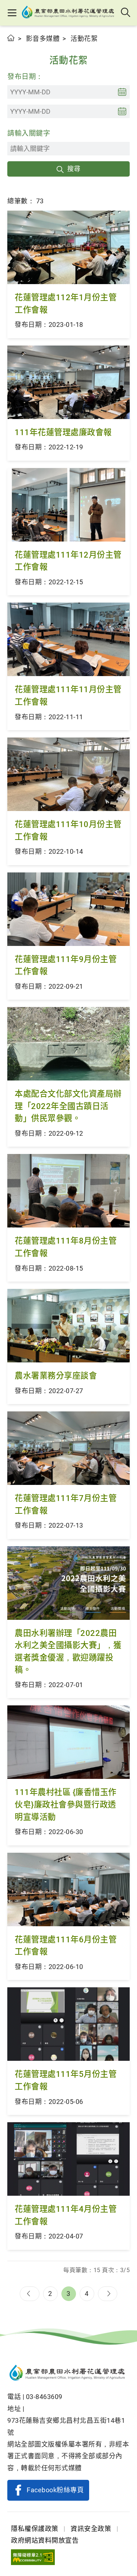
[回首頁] (68, 2374)
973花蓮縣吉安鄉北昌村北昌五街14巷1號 (66, 2426)
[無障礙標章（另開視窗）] (33, 2557)
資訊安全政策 (91, 2529)
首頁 (11, 38)
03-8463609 (44, 2397)
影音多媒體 (43, 39)
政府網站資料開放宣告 (45, 2540)
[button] (12, 13)
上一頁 (30, 2294)
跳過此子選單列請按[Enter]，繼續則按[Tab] (15, 46)
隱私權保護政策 (35, 2529)
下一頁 (108, 2294)
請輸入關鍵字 (29, 133)
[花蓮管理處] (69, 13)
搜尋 (74, 169)
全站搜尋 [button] (126, 13)
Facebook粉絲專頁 (55, 2490)
